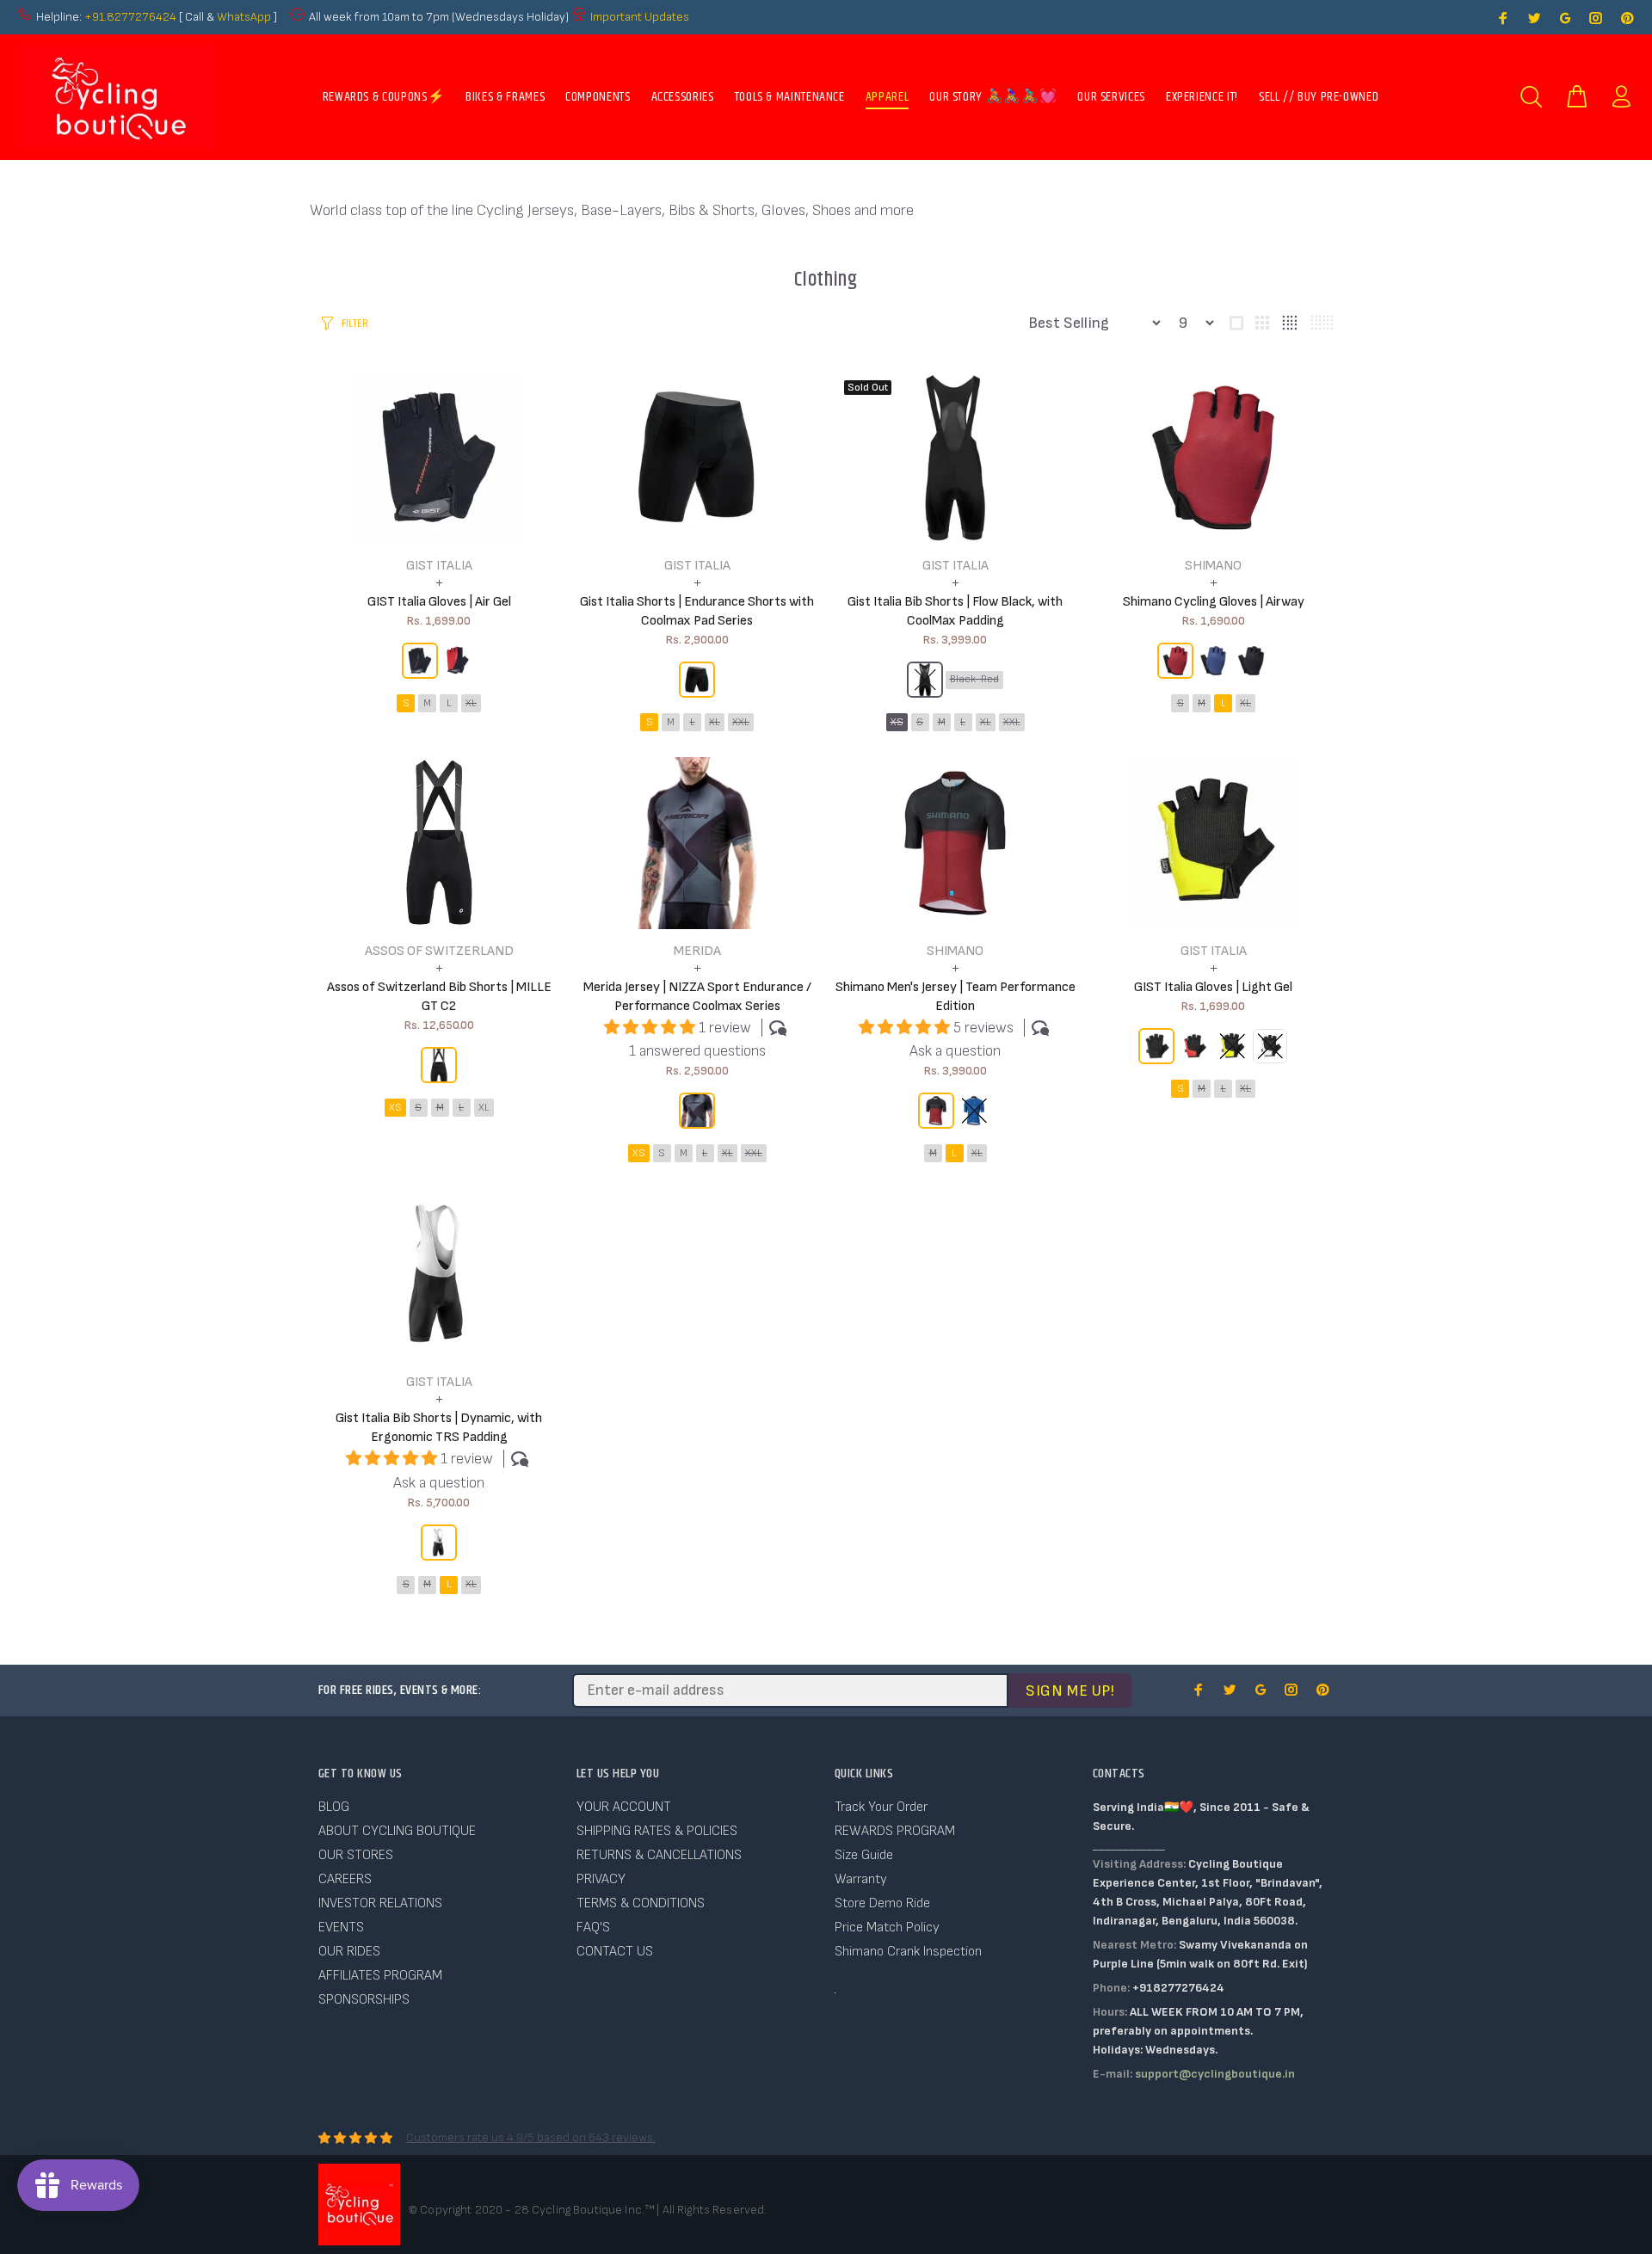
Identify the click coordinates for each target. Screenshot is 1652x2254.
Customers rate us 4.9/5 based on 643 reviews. (531, 2137)
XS (897, 722)
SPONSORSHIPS (364, 2000)
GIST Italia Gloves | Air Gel (439, 602)
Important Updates (640, 17)
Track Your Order (881, 1807)
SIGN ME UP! (1070, 1691)
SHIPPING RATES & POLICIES (657, 1831)
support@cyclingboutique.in (1215, 2074)
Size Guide (864, 1855)
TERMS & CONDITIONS (641, 1903)
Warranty (861, 1879)
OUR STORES (356, 1855)
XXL (741, 722)
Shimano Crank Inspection (908, 1952)
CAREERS (345, 1879)
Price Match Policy (887, 1928)
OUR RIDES (349, 1952)
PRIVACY (601, 1879)
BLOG (334, 1807)
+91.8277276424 (130, 17)
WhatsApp (245, 17)
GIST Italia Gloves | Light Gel (1213, 987)
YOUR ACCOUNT (624, 1807)
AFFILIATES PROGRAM (380, 1976)
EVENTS (341, 1928)
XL (471, 703)
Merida (697, 951)
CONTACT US (615, 1952)
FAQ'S (593, 1928)
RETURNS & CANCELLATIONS (659, 1855)
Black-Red (974, 679)
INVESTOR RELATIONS (380, 1903)
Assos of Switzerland (439, 951)
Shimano (1213, 566)
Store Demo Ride (882, 1903)
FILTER (355, 323)
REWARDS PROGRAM (895, 1831)
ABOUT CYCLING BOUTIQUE (397, 1831)
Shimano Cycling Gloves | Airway (1214, 602)
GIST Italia (439, 566)
